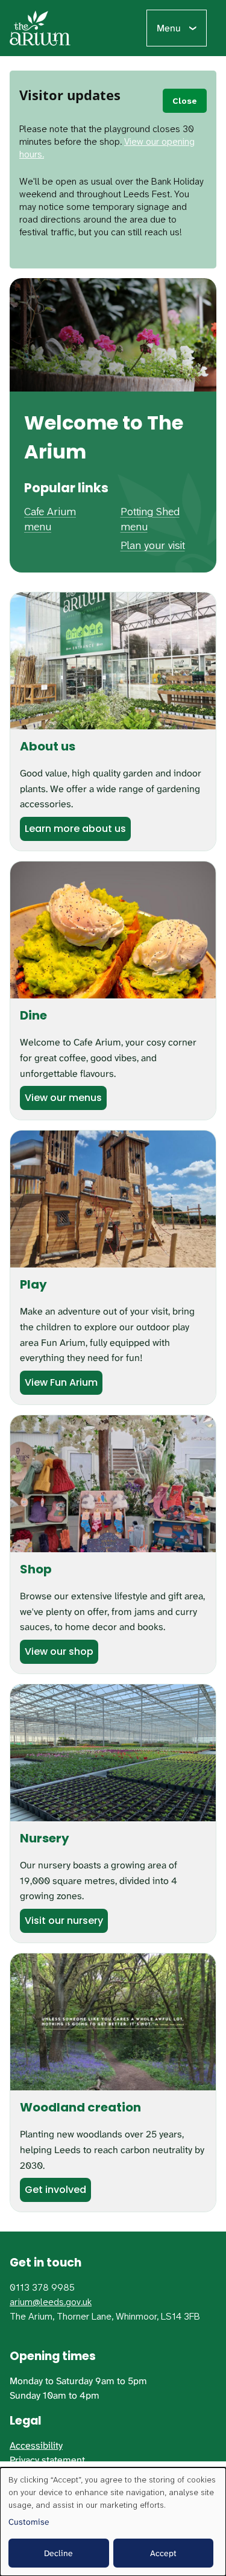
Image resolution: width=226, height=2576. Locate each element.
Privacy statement (47, 2460)
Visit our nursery (64, 1921)
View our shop (59, 1651)
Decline (58, 2553)
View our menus (63, 1098)
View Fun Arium (61, 1382)
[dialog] (113, 2522)
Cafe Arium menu (50, 519)
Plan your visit (153, 545)
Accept (163, 2553)
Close (185, 101)
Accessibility (36, 2445)
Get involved (55, 2190)
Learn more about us (75, 829)
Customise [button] (29, 2522)
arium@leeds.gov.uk (51, 2302)
